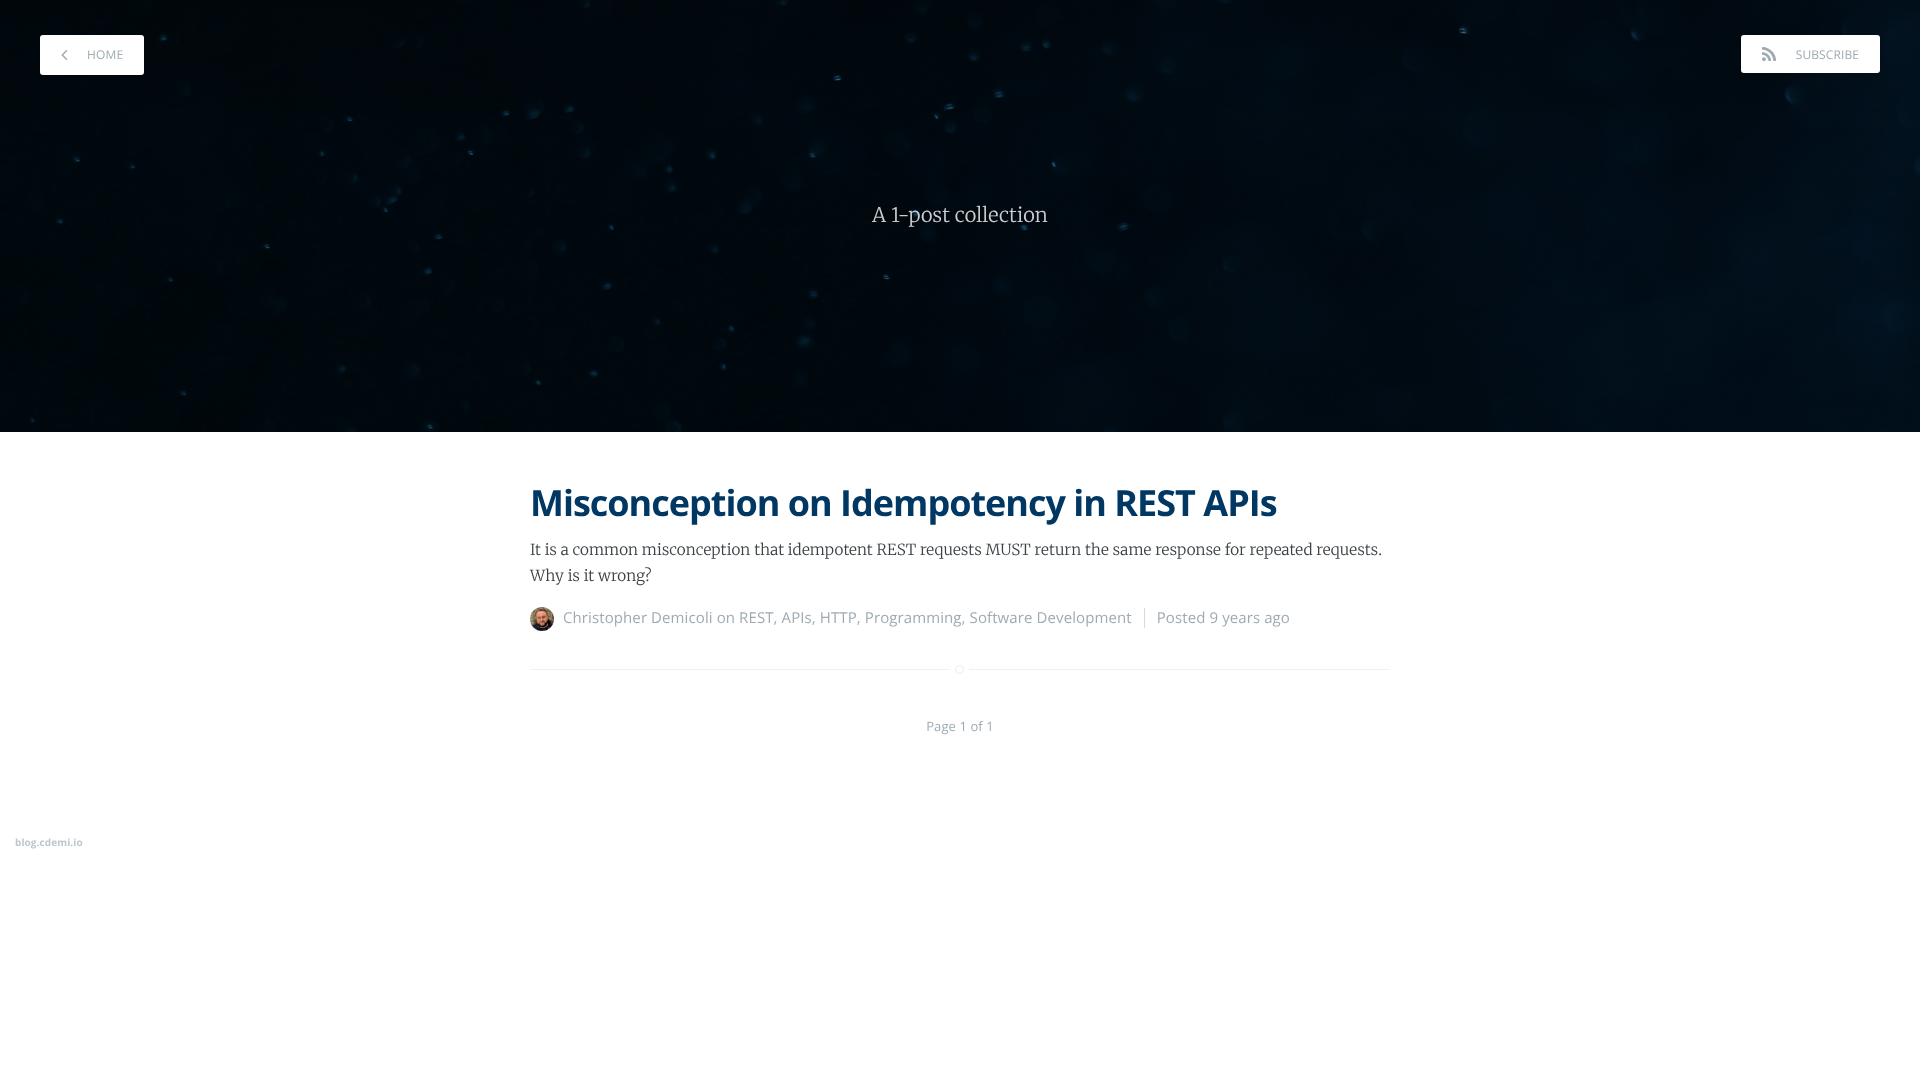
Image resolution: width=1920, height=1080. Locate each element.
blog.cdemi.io (49, 842)
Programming (913, 618)
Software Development (1051, 618)
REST (756, 618)
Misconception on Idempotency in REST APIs (903, 502)
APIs (797, 618)
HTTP (838, 618)
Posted (1223, 618)
